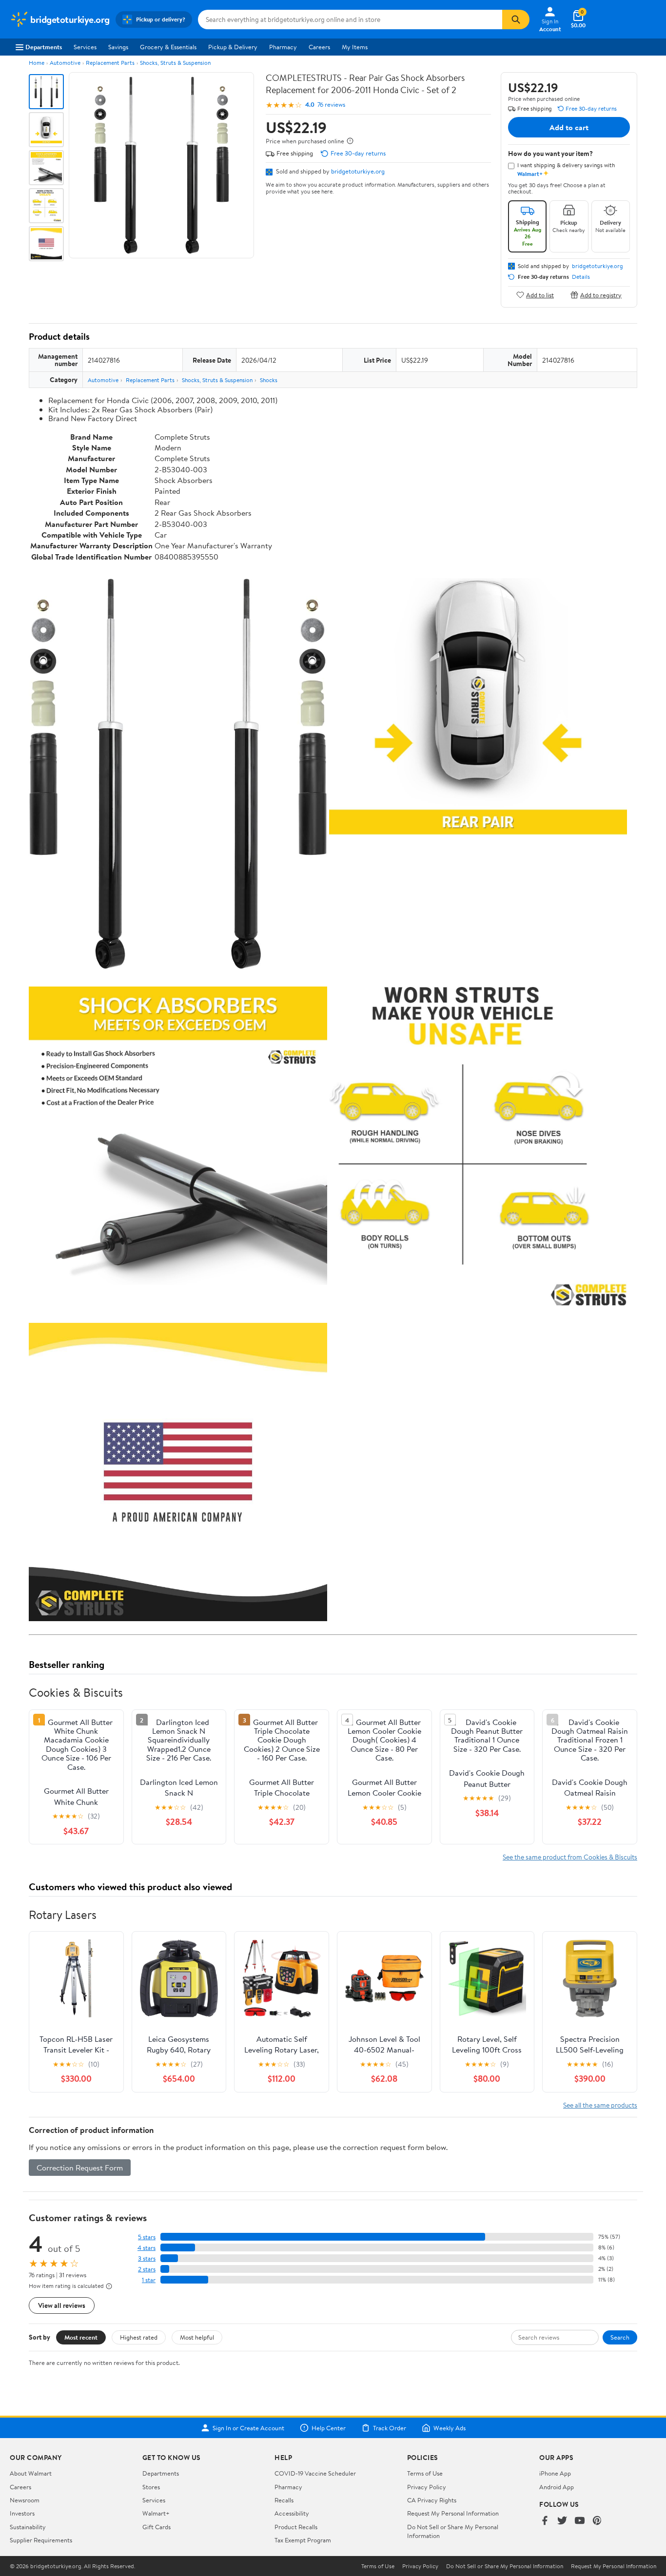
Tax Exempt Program (303, 2540)
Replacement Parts (110, 63)
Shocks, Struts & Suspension (175, 63)
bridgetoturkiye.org (358, 171)
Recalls (284, 2500)
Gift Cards (157, 2527)
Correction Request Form (80, 2168)
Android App (557, 2487)
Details (581, 277)
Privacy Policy (427, 2487)
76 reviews (331, 105)
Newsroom (25, 2500)
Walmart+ (156, 2513)
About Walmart (31, 2473)
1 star (149, 2280)
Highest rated (139, 2337)
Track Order (390, 2428)
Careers (319, 47)
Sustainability (28, 2527)
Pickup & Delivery (233, 47)
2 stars (147, 2269)
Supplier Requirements (41, 2540)
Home (37, 63)
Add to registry (601, 295)
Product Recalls (296, 2527)
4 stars (147, 2248)
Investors (22, 2513)
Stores (151, 2487)
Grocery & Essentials (168, 47)
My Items (355, 47)
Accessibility (292, 2513)
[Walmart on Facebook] (545, 2521)
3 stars (147, 2258)
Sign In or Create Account (248, 2428)
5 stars (147, 2237)
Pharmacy (283, 47)
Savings (118, 47)
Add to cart (569, 127)
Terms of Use (425, 2473)
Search (620, 2337)
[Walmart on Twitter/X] (562, 2521)
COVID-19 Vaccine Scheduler (315, 2473)
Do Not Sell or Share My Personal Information (505, 2566)
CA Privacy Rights (432, 2500)
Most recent (81, 2337)
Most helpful (197, 2337)
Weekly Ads (450, 2428)
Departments (44, 47)
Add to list (540, 295)
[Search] (516, 19)
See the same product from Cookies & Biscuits (570, 1857)
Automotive (65, 63)
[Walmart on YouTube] (580, 2521)
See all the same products (600, 2105)
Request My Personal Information (453, 2513)
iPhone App (555, 2473)
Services (85, 47)
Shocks (269, 380)
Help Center (329, 2428)
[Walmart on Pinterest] (597, 2521)
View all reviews (62, 2305)
